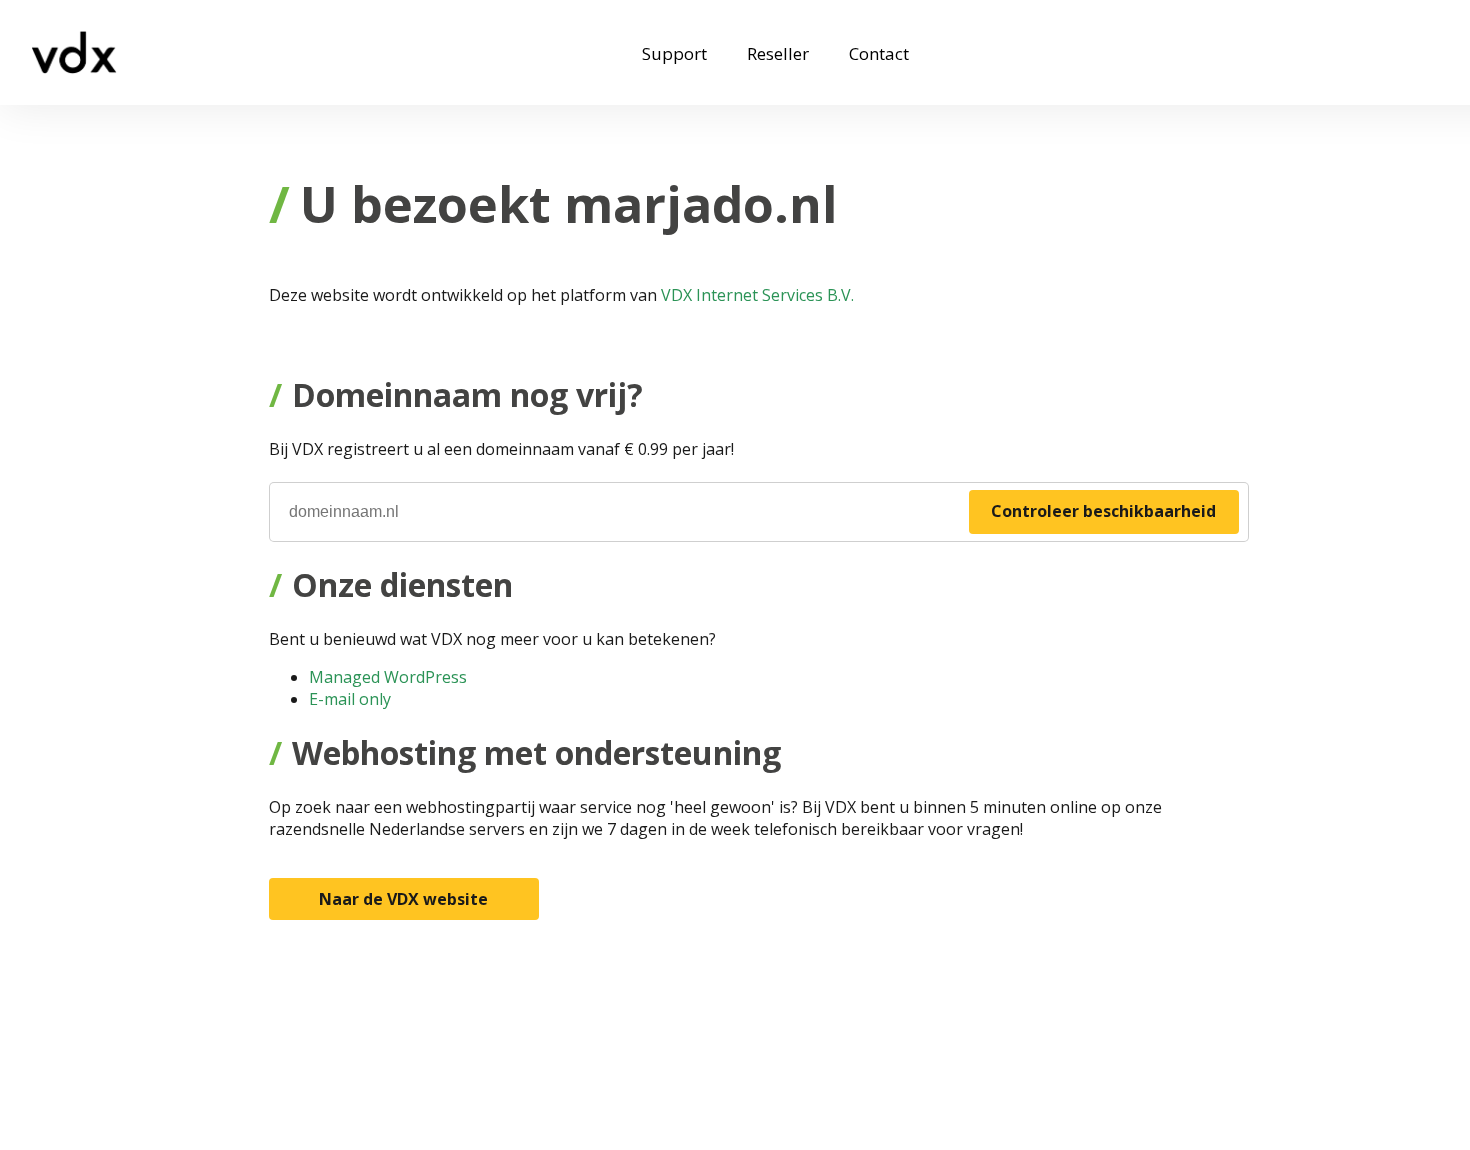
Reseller (778, 53)
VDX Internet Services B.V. (757, 295)
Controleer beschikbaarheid (1103, 511)
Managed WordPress (388, 677)
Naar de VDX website (403, 899)
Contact (879, 53)
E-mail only (350, 699)
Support (674, 53)
